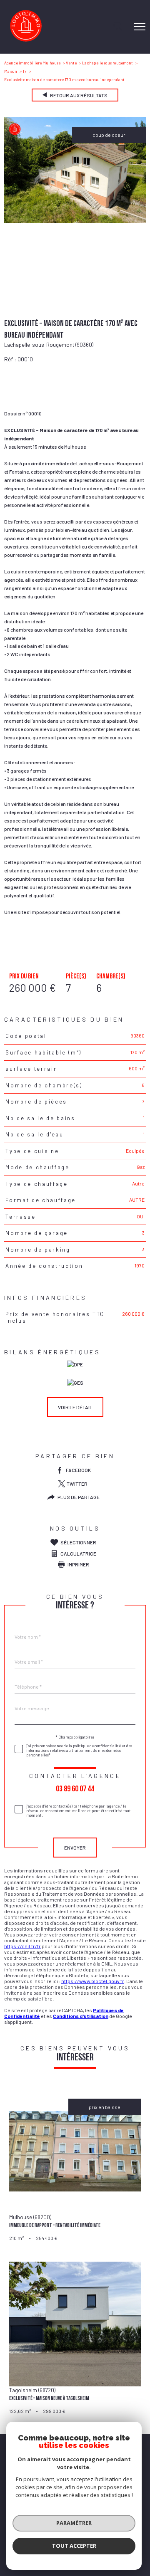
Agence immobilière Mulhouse (32, 63)
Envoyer (75, 1847)
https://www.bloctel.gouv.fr (93, 1981)
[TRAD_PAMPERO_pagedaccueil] (26, 40)
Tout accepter (74, 2546)
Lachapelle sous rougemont (107, 63)
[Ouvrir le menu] (140, 27)
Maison (11, 71)
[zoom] (75, 221)
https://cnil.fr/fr (22, 1946)
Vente (71, 63)
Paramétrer (74, 2523)
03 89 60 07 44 (75, 1788)
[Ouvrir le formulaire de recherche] (118, 27)
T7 (25, 71)
